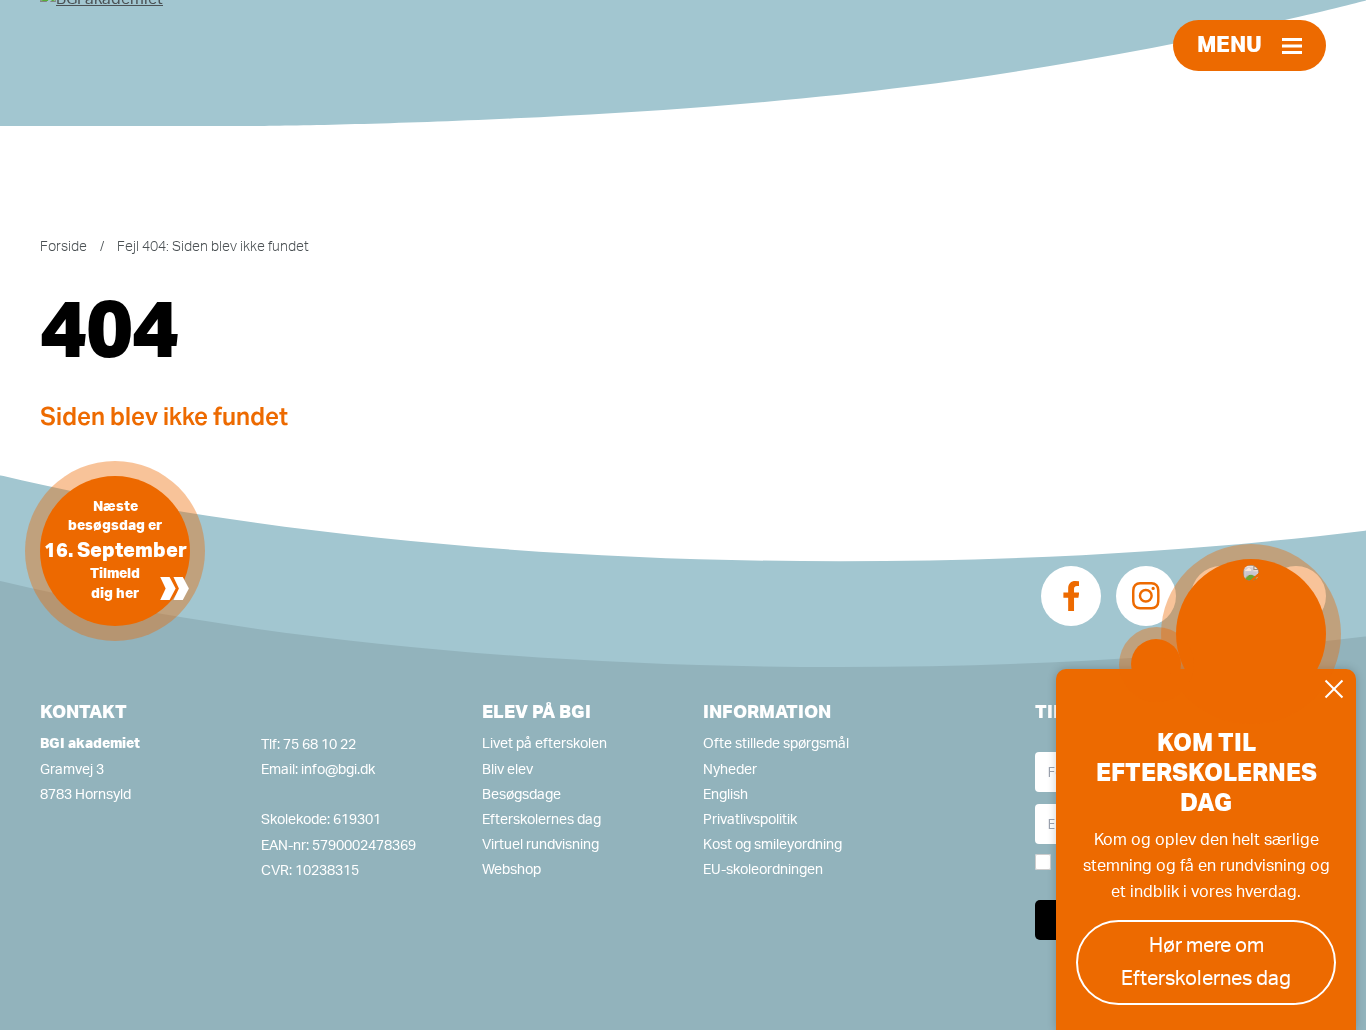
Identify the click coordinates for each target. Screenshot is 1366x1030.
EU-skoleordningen (763, 870)
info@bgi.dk (338, 770)
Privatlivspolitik (750, 820)
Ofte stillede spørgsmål (776, 744)
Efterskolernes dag (541, 820)
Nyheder (730, 770)
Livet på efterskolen (544, 744)
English (725, 795)
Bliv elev (507, 770)
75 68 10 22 (319, 745)
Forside (63, 247)
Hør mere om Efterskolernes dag (1206, 962)
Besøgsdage (521, 795)
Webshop (511, 870)
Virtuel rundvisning (540, 845)
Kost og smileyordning (772, 845)
